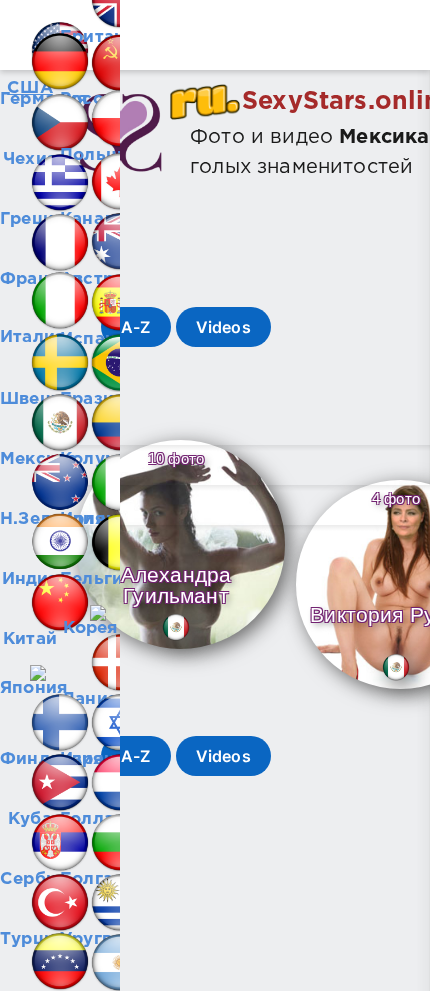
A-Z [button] (136, 327)
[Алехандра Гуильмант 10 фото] (180, 650)
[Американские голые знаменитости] (30, 30)
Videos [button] (223, 327)
